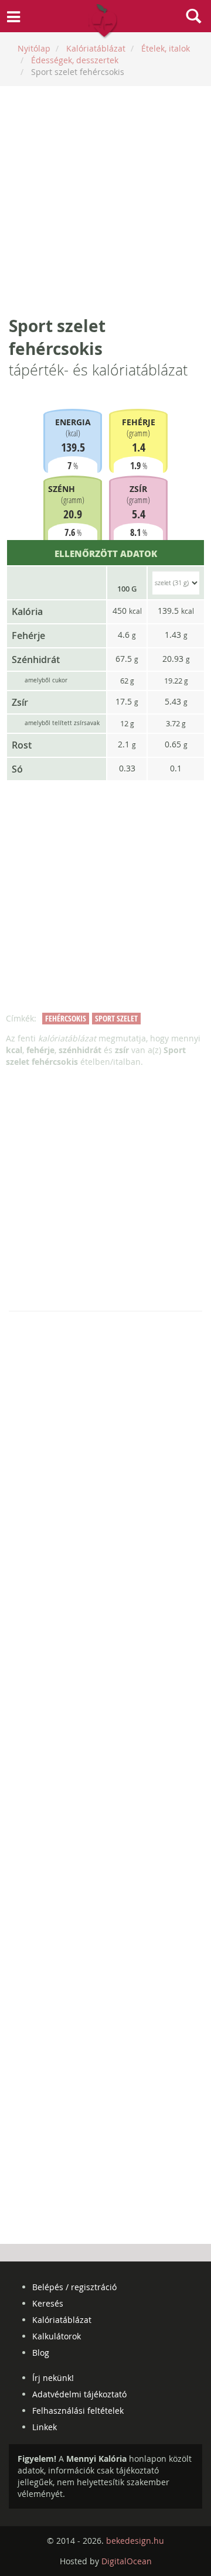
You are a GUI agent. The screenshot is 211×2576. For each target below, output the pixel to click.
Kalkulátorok (57, 2336)
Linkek (45, 2427)
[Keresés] (193, 18)
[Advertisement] (105, 200)
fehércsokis (66, 1018)
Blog (41, 2353)
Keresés (48, 2303)
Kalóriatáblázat (62, 2320)
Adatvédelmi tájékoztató (79, 2394)
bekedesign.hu (135, 2541)
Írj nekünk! (53, 2378)
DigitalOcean (127, 2561)
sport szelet (116, 1018)
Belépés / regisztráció (74, 2287)
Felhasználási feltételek (78, 2411)
